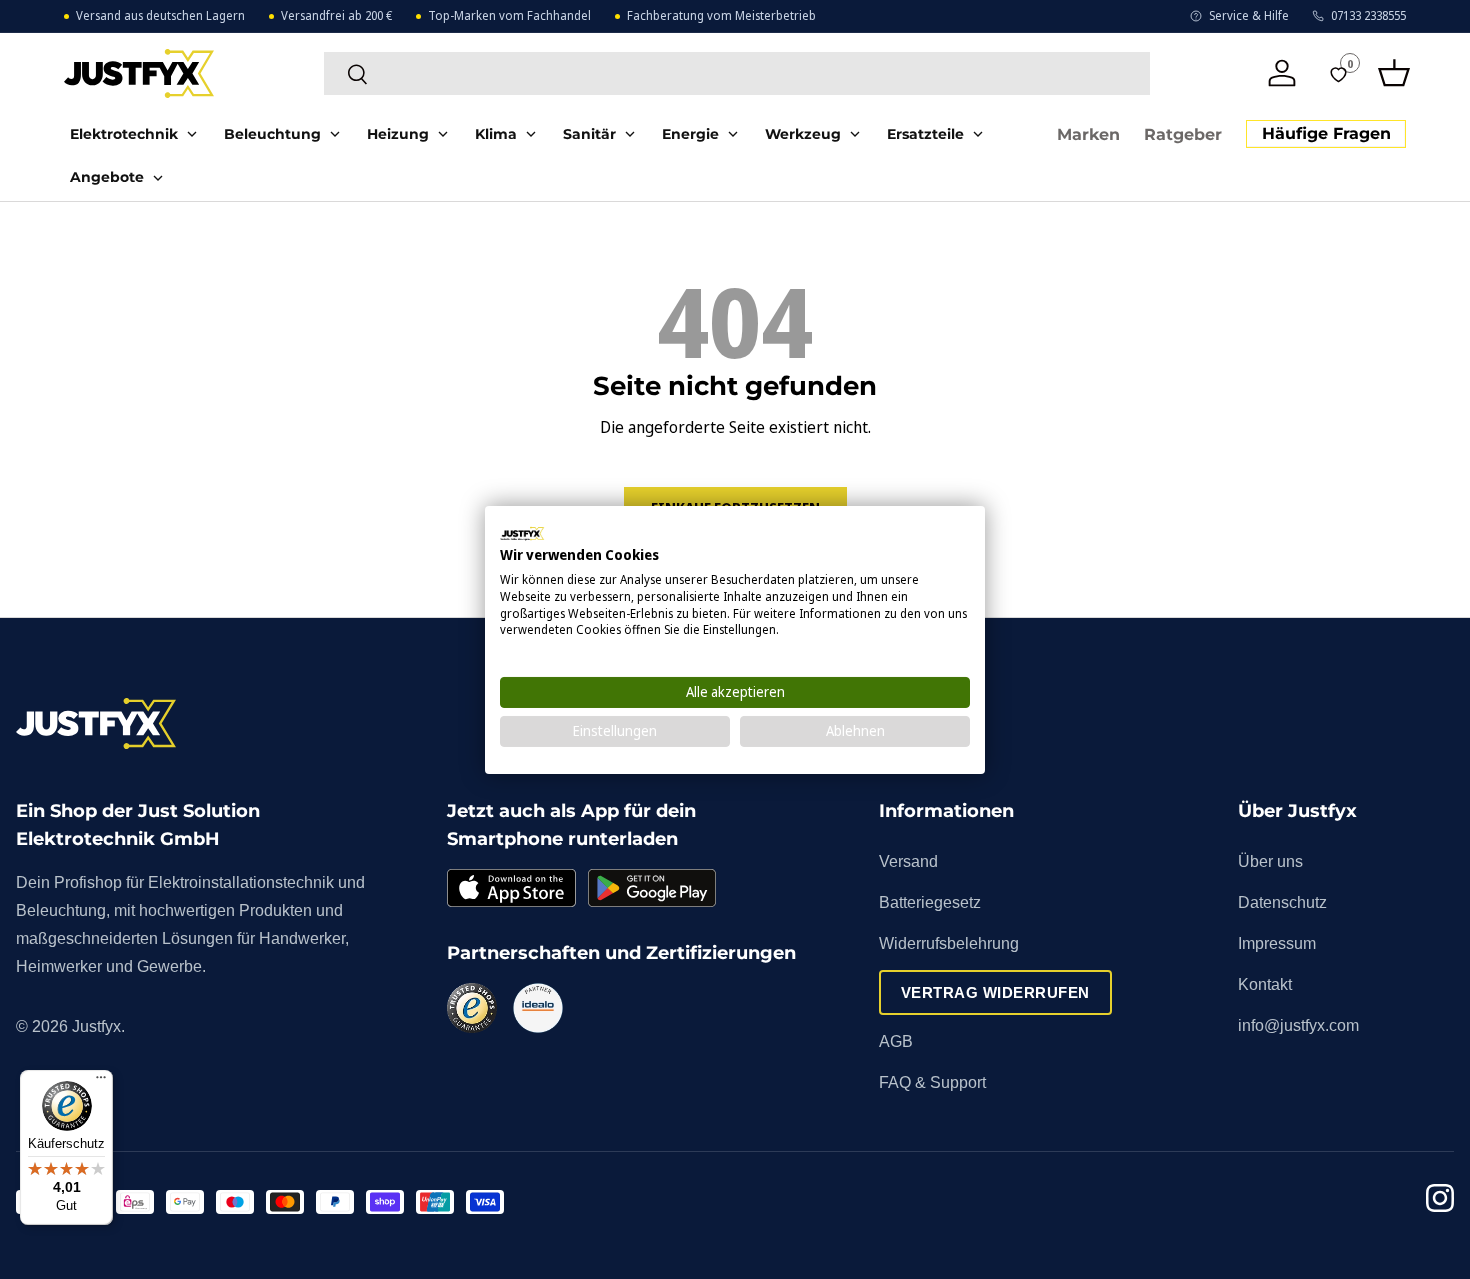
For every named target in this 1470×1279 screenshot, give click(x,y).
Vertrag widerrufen (995, 992)
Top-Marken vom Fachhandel (509, 16)
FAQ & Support (932, 1082)
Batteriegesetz (930, 902)
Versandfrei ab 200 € (336, 16)
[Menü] (101, 1082)
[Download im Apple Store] (511, 888)
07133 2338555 (1368, 16)
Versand (908, 861)
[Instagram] (1440, 1201)
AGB (896, 1041)
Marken (1088, 134)
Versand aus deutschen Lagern (160, 16)
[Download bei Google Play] (652, 888)
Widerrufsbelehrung (949, 943)
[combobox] (737, 73)
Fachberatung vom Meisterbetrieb (721, 16)
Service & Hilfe (1249, 16)
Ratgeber (1183, 134)
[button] (1394, 73)
